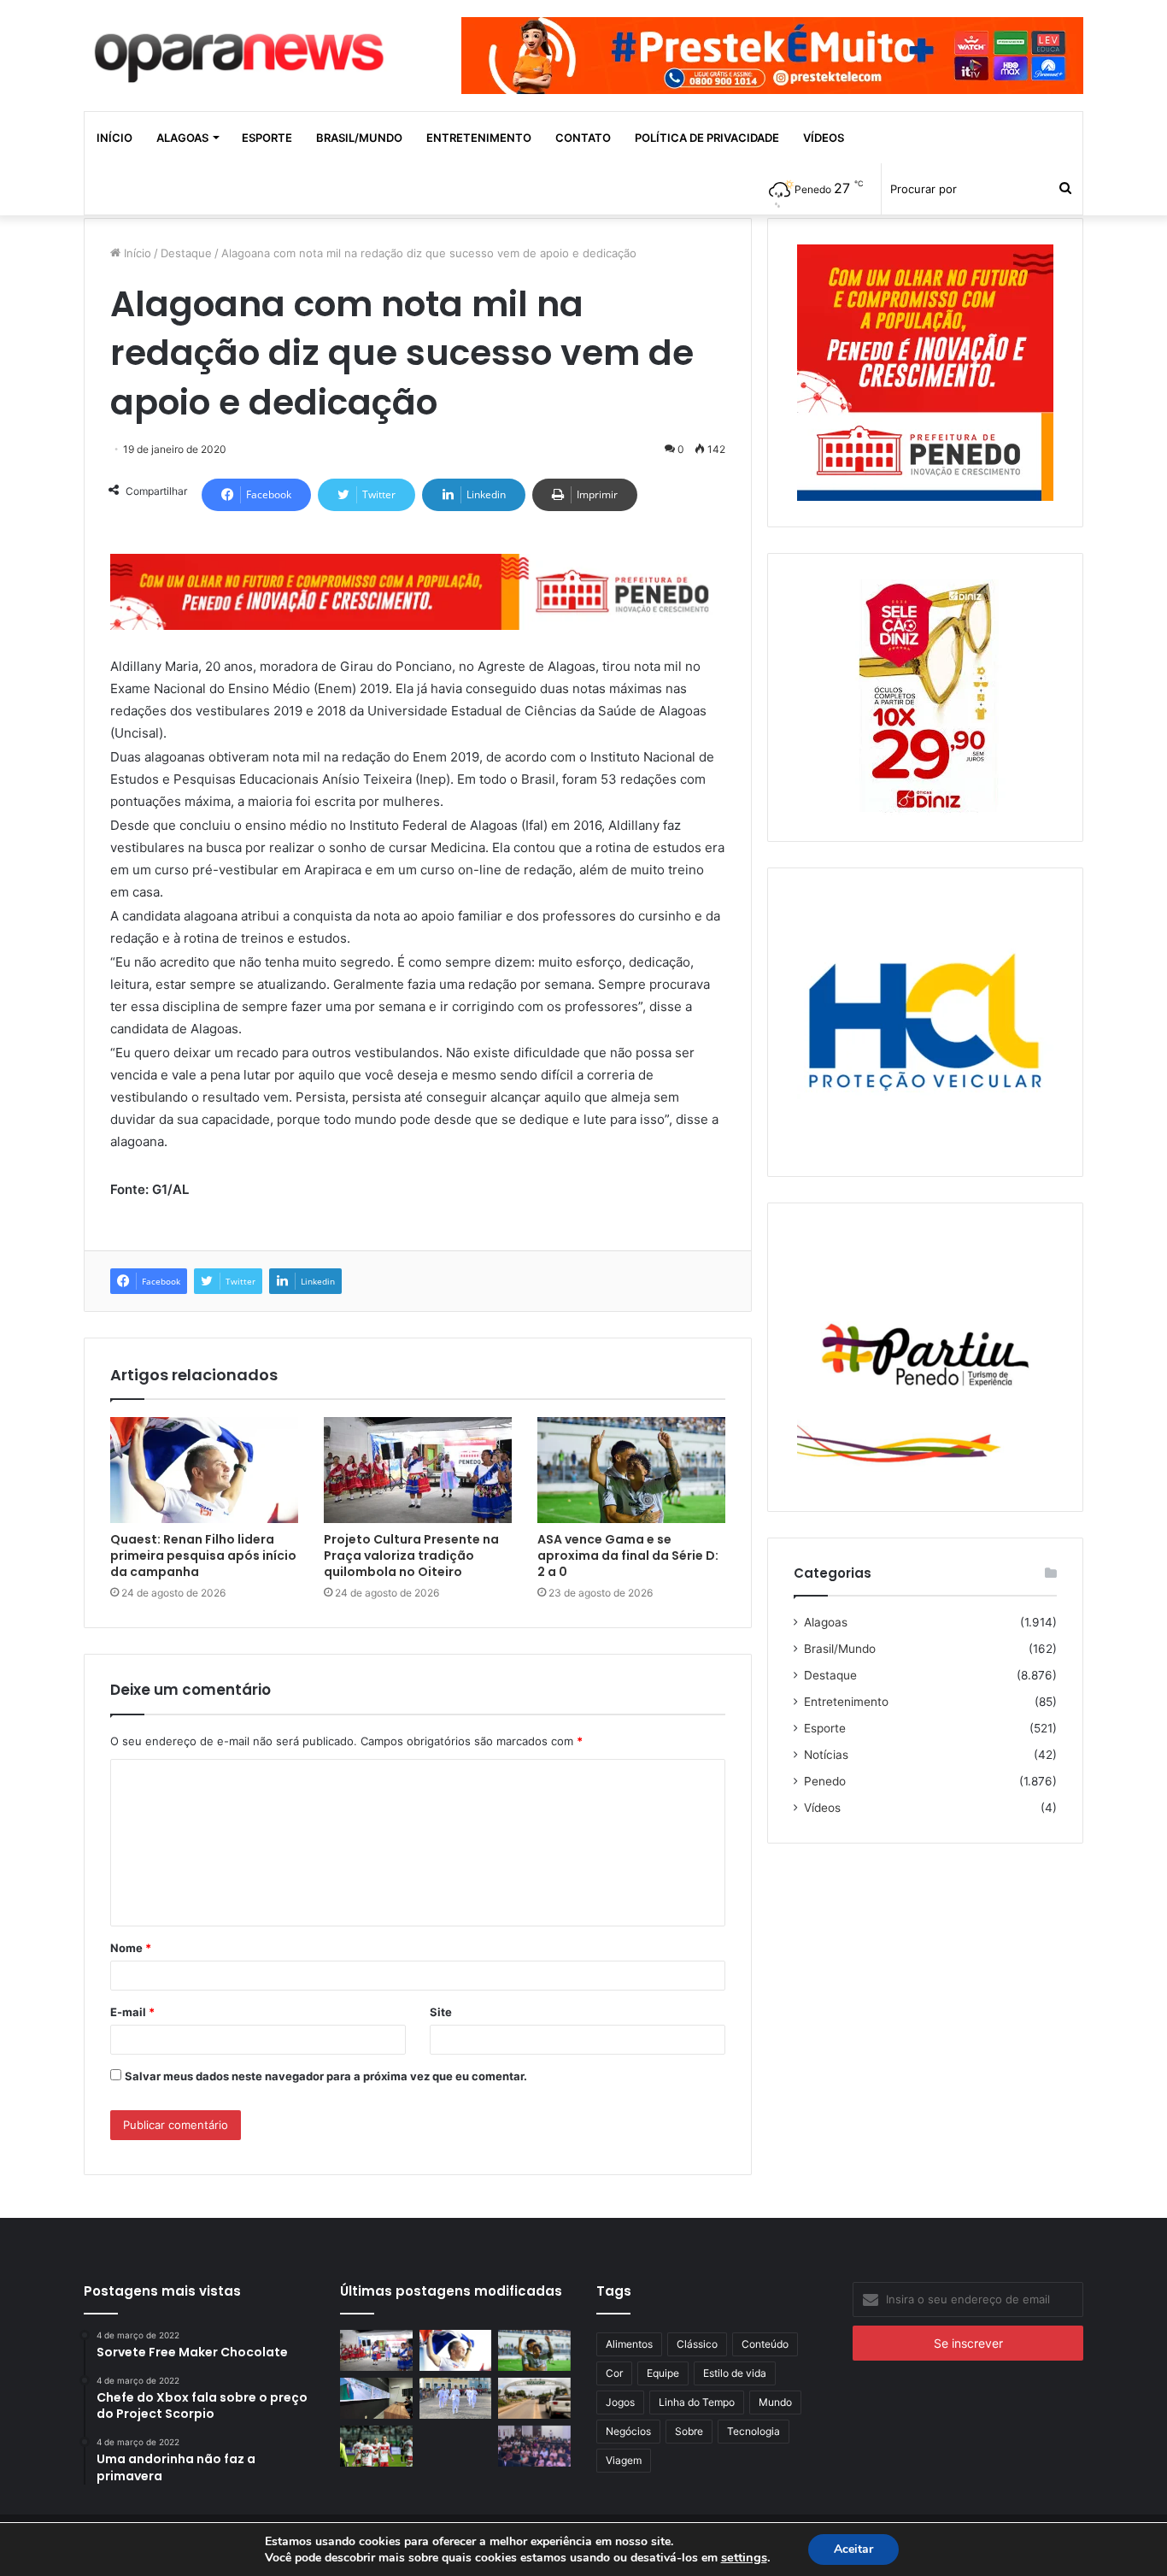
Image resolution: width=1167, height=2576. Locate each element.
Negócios (628, 2431)
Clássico (697, 2344)
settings (744, 2557)
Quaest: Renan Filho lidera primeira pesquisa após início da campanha (203, 1556)
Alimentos (629, 2344)
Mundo (775, 2402)
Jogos (620, 2402)
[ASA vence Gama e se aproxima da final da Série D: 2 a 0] (631, 1470)
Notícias (826, 1755)
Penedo (825, 1781)
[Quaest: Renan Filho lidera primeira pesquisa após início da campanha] (204, 1470)
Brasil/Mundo (359, 138)
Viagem (624, 2460)
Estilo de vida (735, 2373)
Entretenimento (479, 138)
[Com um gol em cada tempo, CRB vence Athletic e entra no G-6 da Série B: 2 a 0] (376, 2446)
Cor (614, 2373)
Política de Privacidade (707, 138)
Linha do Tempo (697, 2402)
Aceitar (853, 2549)
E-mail (132, 2012)
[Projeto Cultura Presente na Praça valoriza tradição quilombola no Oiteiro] (418, 1470)
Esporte (267, 138)
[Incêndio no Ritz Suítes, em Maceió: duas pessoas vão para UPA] (456, 2446)
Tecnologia (754, 2431)
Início (114, 138)
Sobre (689, 2431)
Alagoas (182, 138)
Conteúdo (765, 2344)
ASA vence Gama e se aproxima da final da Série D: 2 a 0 (628, 1556)
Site (441, 2012)
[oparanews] (242, 50)
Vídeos (824, 138)
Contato (583, 138)
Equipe (663, 2373)
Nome (131, 1948)
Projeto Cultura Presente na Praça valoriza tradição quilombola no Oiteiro (411, 1556)
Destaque (186, 253)
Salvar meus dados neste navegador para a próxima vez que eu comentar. (326, 2076)
